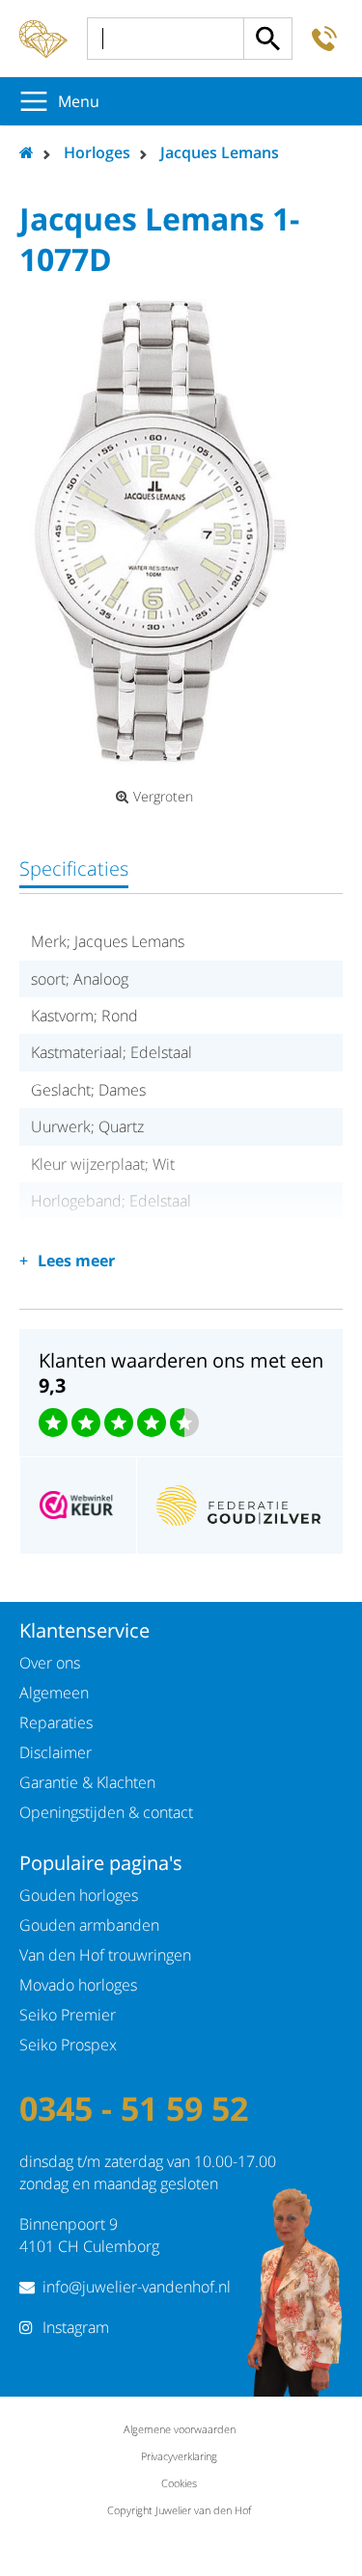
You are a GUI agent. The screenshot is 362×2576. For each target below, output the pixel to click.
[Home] (43, 39)
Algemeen (54, 1693)
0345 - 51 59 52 (134, 2108)
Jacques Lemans (220, 152)
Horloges (97, 152)
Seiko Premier (68, 2015)
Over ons (50, 1663)
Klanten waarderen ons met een (181, 1373)
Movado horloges (78, 1985)
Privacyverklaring (179, 2456)
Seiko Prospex (68, 2045)
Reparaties (56, 1722)
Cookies (179, 2483)
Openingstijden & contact (106, 1812)
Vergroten (163, 797)
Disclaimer (56, 1752)
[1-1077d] (162, 529)
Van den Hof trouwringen (105, 1955)
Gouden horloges (79, 1895)
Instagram (76, 2327)
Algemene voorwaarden (180, 2429)
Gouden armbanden (89, 1925)
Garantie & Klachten (87, 1782)
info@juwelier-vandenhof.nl (137, 2287)
